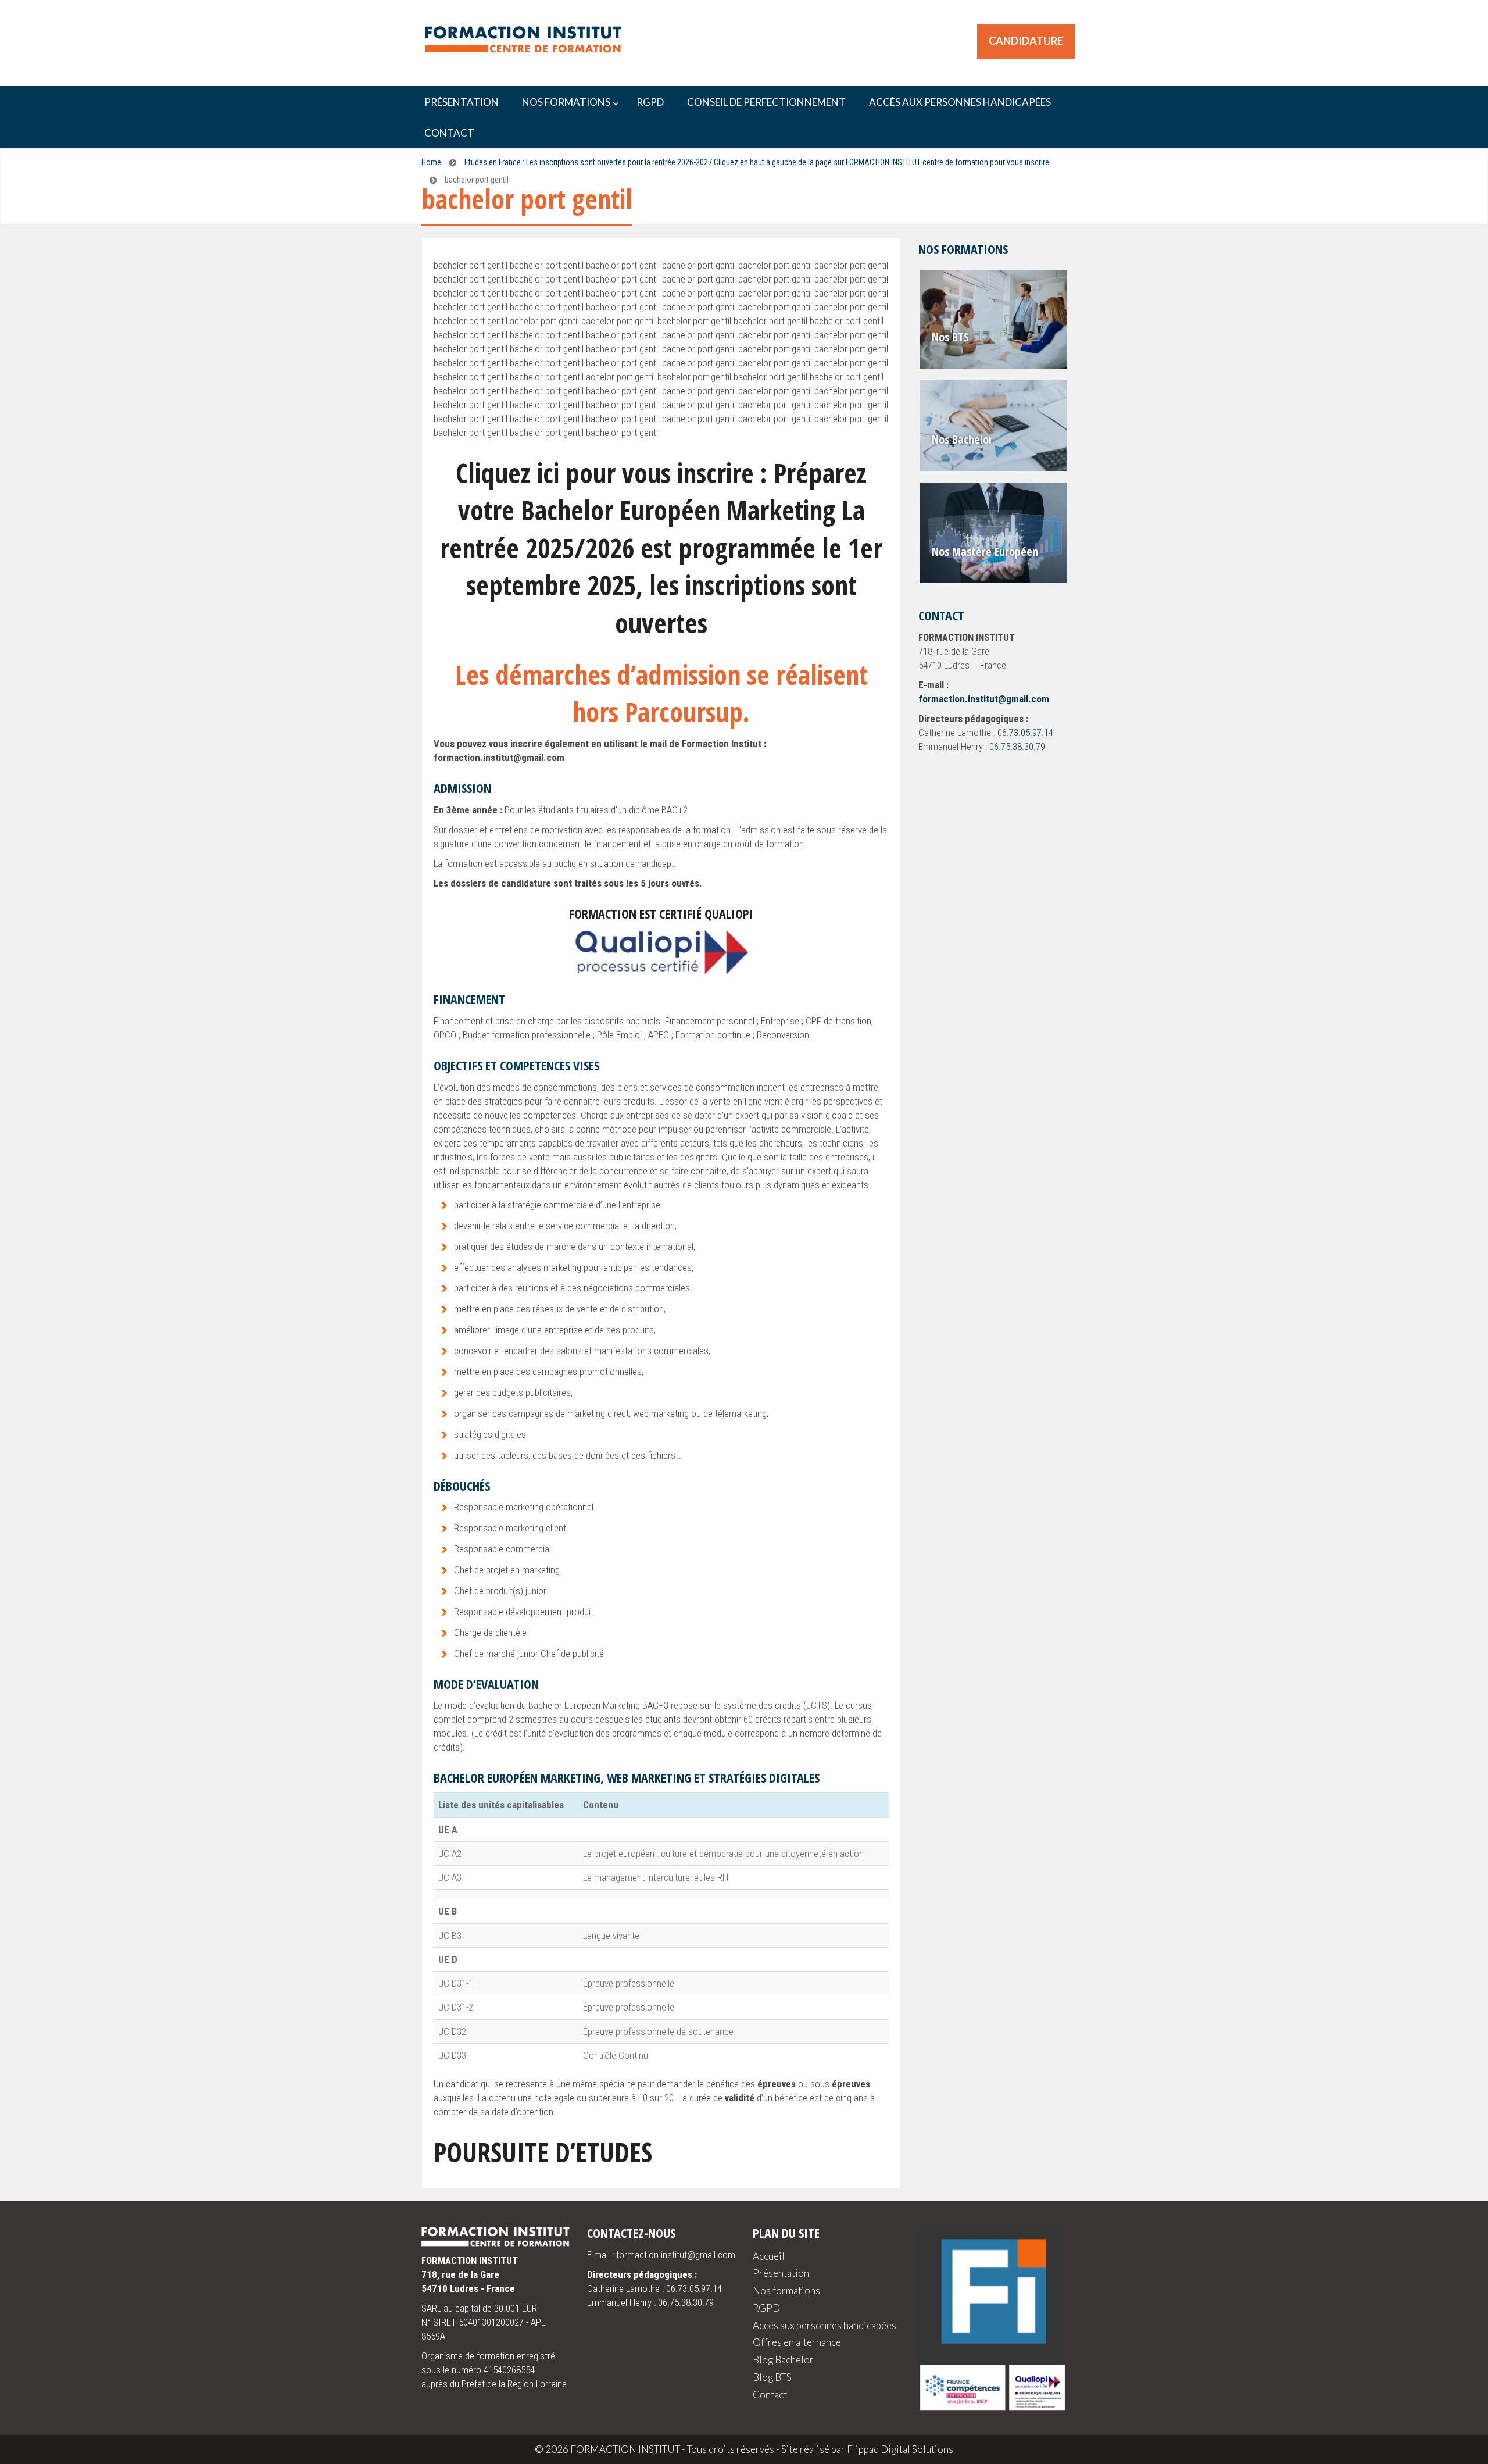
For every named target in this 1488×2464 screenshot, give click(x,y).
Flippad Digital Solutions (900, 2449)
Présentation (781, 2273)
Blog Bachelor (783, 2360)
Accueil (769, 2256)
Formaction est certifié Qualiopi (661, 913)
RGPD (766, 2308)
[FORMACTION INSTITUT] (517, 42)
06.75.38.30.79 (1017, 747)
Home (431, 162)
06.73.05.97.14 (1025, 733)
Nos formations (786, 2290)
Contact (770, 2395)
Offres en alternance (797, 2342)
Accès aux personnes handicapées (825, 2325)
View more (994, 319)
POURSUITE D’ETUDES (543, 2152)
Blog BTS (772, 2377)
